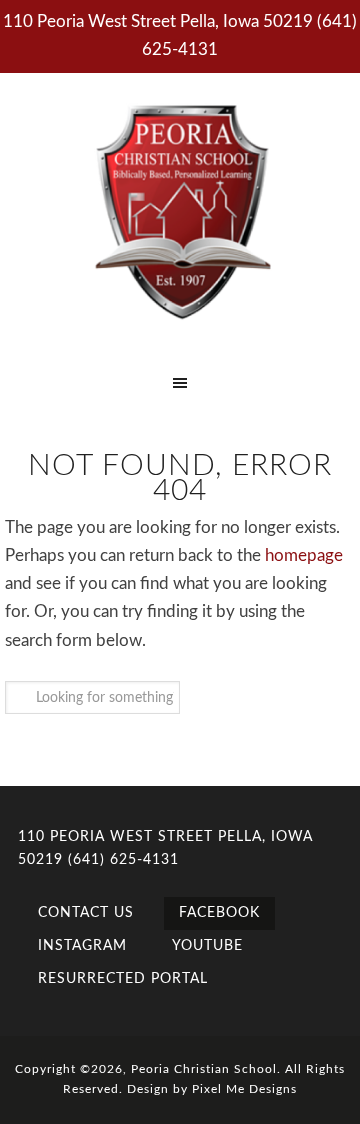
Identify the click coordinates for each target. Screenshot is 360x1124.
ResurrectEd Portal (123, 979)
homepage (304, 555)
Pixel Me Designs (244, 1089)
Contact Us (86, 913)
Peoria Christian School (180, 210)
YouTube (207, 946)
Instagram (82, 946)
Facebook (219, 913)
